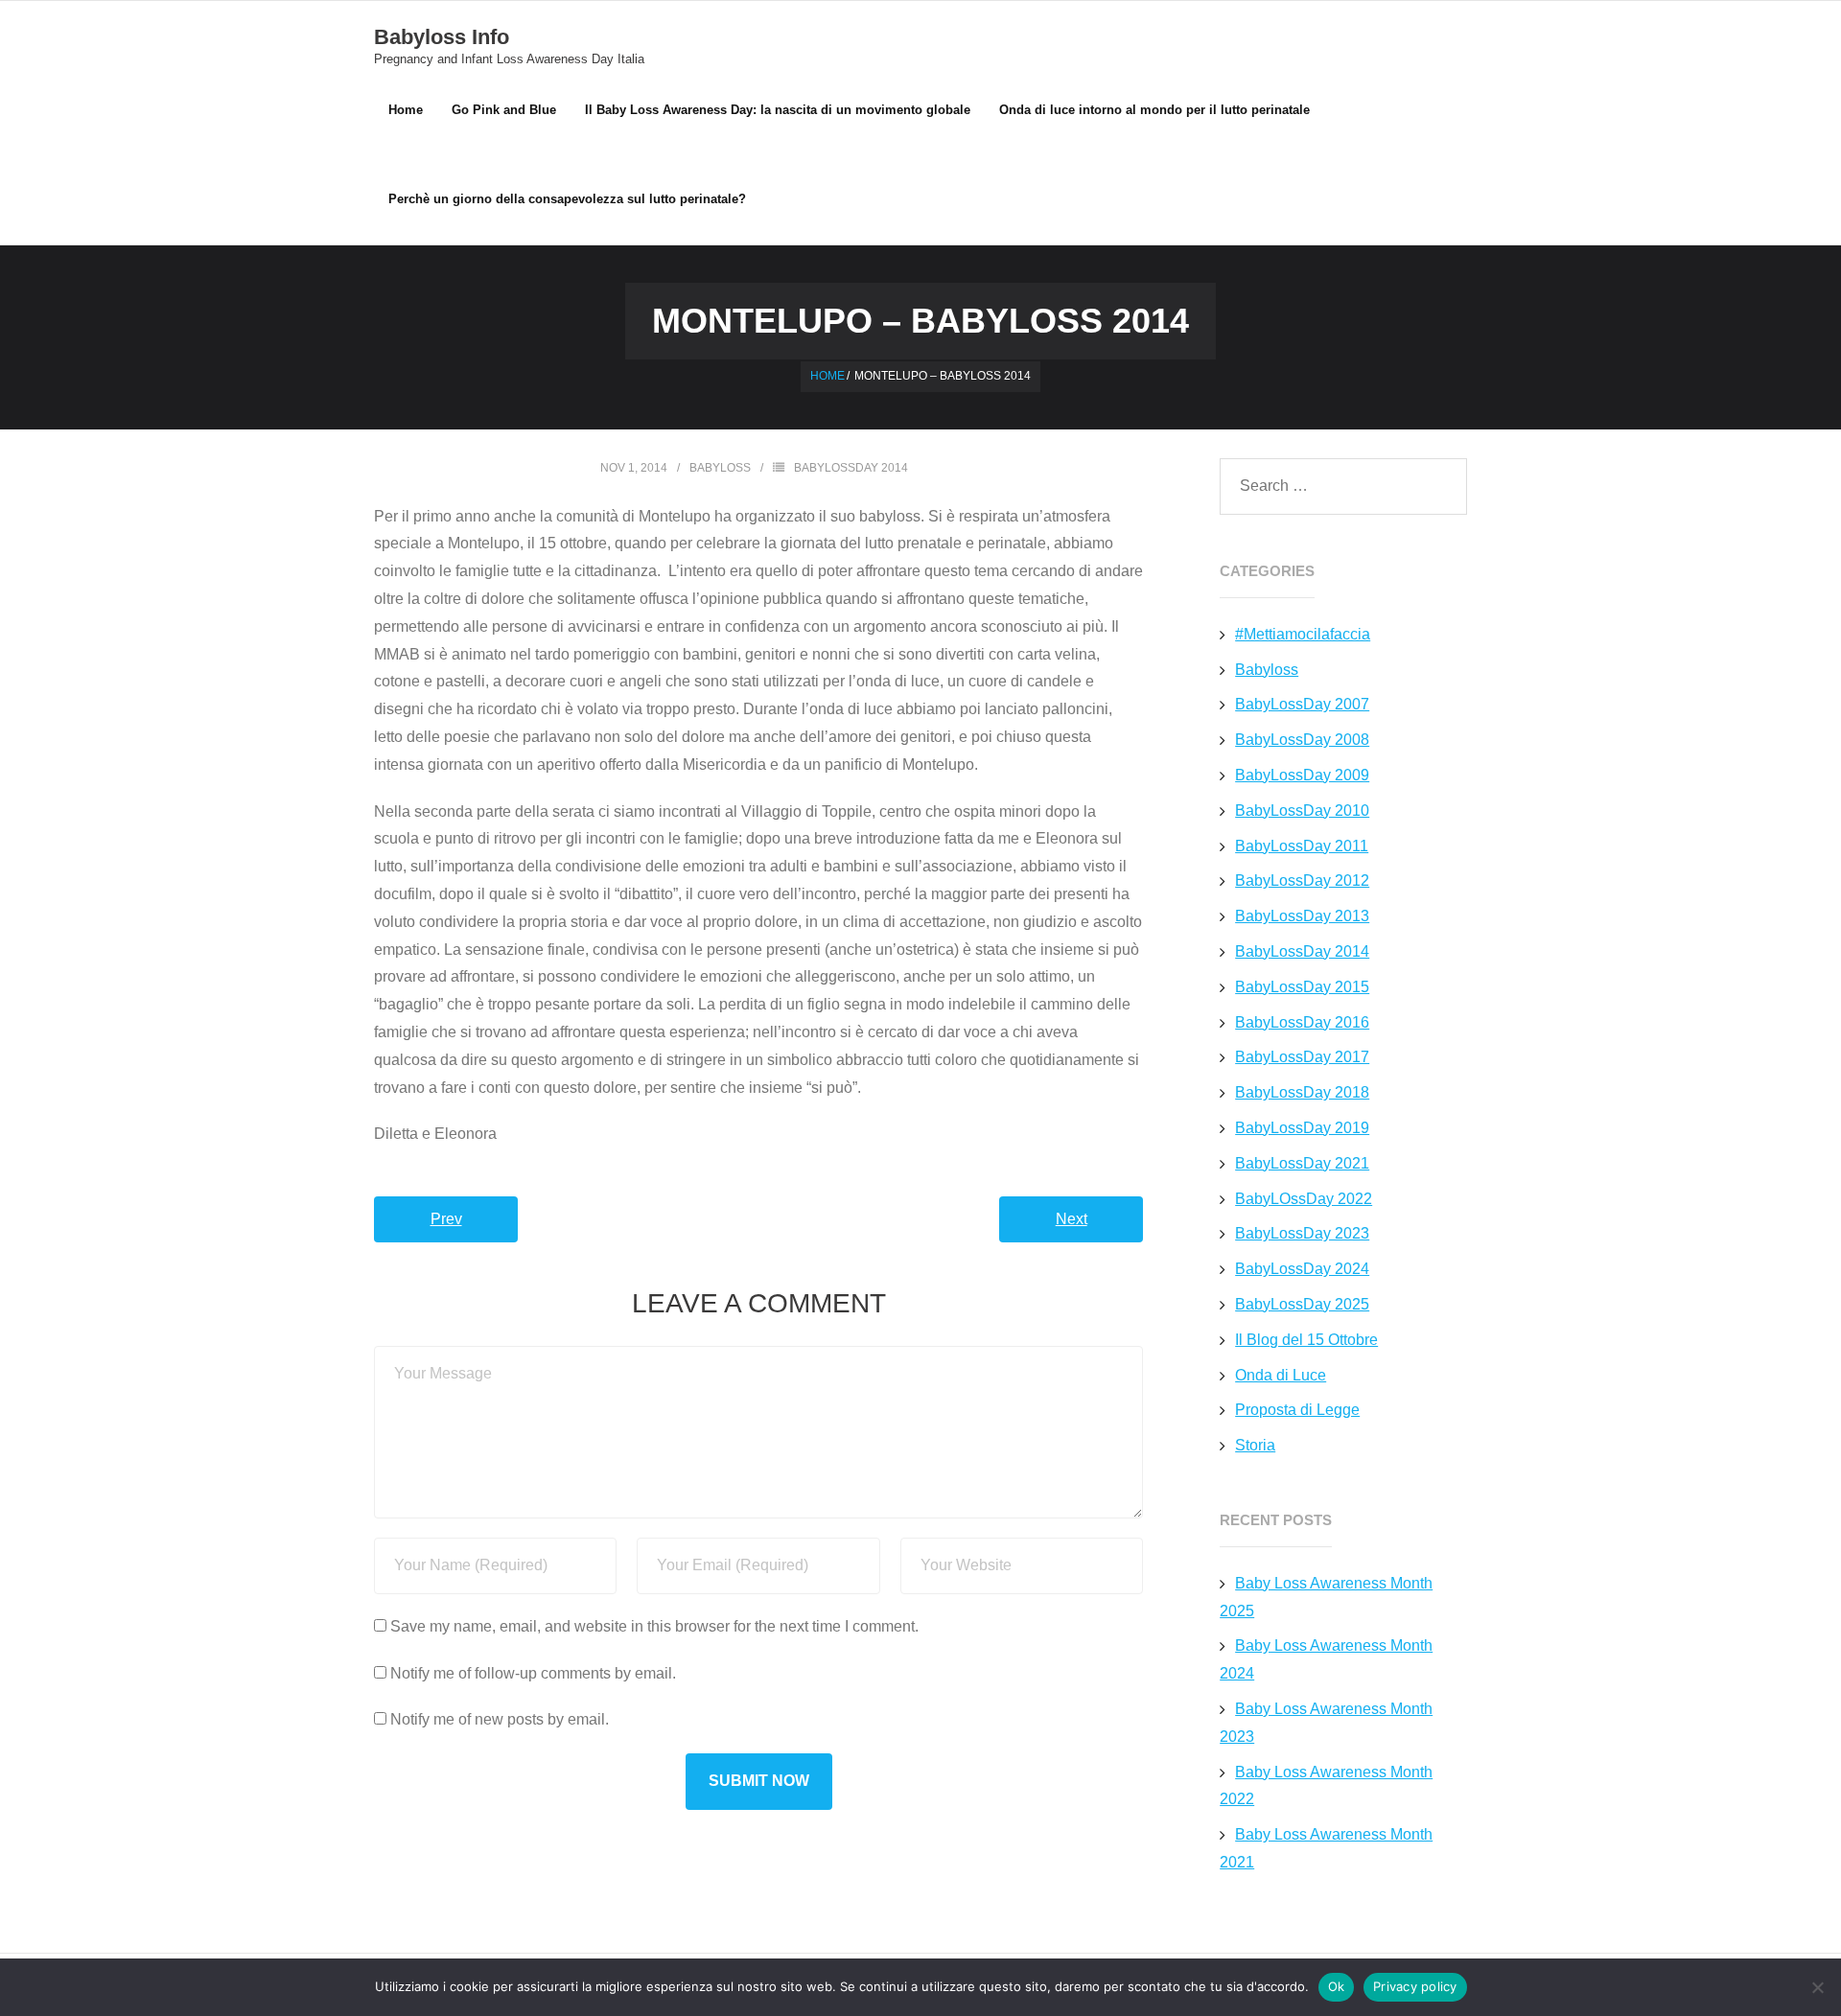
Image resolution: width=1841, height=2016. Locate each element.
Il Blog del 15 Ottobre (1306, 1340)
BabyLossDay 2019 (1302, 1128)
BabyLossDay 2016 (1302, 1022)
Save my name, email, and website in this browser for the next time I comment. (654, 1626)
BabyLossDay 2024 (1302, 1269)
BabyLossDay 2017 (1302, 1057)
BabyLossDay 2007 (1302, 704)
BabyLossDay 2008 (1302, 740)
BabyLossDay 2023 (1302, 1233)
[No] (1817, 1987)
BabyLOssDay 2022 (1304, 1199)
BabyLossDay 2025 (1302, 1304)
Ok (1337, 1986)
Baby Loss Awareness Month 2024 (1326, 1659)
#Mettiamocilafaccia (1303, 634)
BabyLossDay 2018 (1302, 1092)
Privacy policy (1415, 1986)
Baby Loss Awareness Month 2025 (1326, 1597)
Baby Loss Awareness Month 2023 (1326, 1723)
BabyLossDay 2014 (851, 468)
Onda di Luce (1281, 1375)
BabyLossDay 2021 (1302, 1163)
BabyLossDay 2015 (1302, 987)
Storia (1255, 1445)
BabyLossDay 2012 (1302, 881)
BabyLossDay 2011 (1302, 846)
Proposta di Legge (1297, 1410)
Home (406, 110)
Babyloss (720, 468)
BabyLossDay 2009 (1302, 775)
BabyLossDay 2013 (1302, 916)
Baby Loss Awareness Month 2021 (1326, 1848)
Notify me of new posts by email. (500, 1719)
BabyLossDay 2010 (1302, 811)
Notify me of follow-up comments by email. (533, 1673)
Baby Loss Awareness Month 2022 (1326, 1786)
